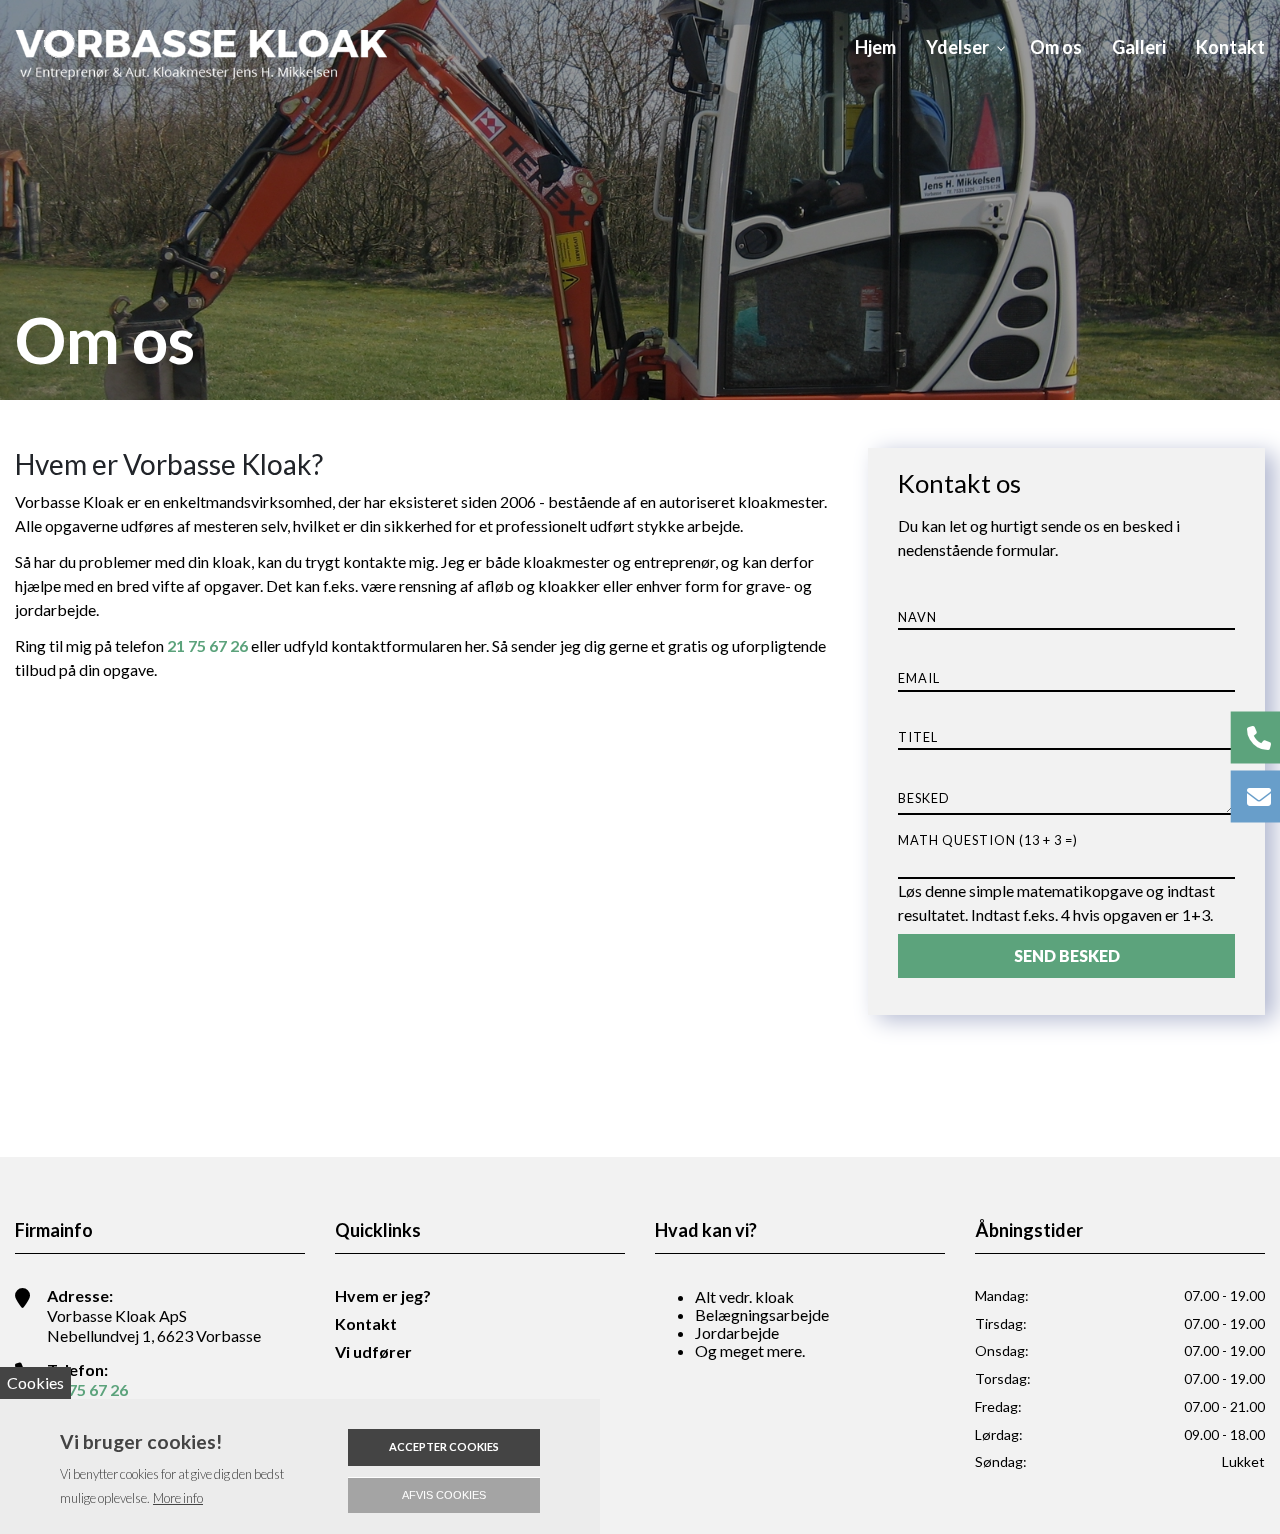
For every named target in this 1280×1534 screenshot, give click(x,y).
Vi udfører (373, 1352)
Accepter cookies (444, 1446)
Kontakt (366, 1324)
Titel (918, 737)
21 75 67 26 (207, 645)
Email (919, 678)
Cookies (35, 1382)
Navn (917, 617)
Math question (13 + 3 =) (988, 840)
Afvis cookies (444, 1495)
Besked (924, 799)
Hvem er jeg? (383, 1296)
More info (178, 1498)
